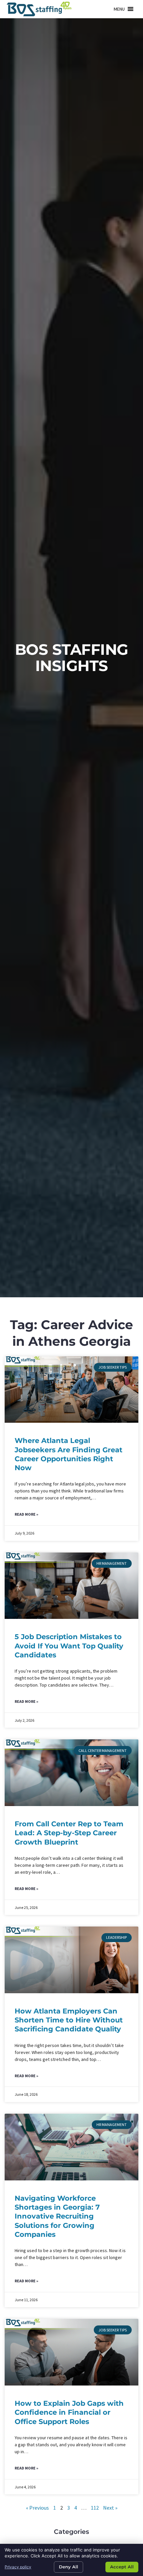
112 (95, 2508)
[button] (119, 9)
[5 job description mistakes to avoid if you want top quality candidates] (71, 1586)
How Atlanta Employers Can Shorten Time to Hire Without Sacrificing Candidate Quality (69, 2020)
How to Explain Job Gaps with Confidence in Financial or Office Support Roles (69, 2412)
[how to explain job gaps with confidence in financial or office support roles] (71, 2352)
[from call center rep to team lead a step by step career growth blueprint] (71, 1773)
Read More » (26, 1514)
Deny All (69, 2567)
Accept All (122, 2567)
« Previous (37, 2508)
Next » (110, 2508)
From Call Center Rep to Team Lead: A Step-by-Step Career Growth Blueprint (69, 1833)
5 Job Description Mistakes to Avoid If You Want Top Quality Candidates (69, 1646)
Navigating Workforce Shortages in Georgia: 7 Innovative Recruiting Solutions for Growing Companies (57, 2216)
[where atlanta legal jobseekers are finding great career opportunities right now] (71, 1390)
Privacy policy (18, 2567)
